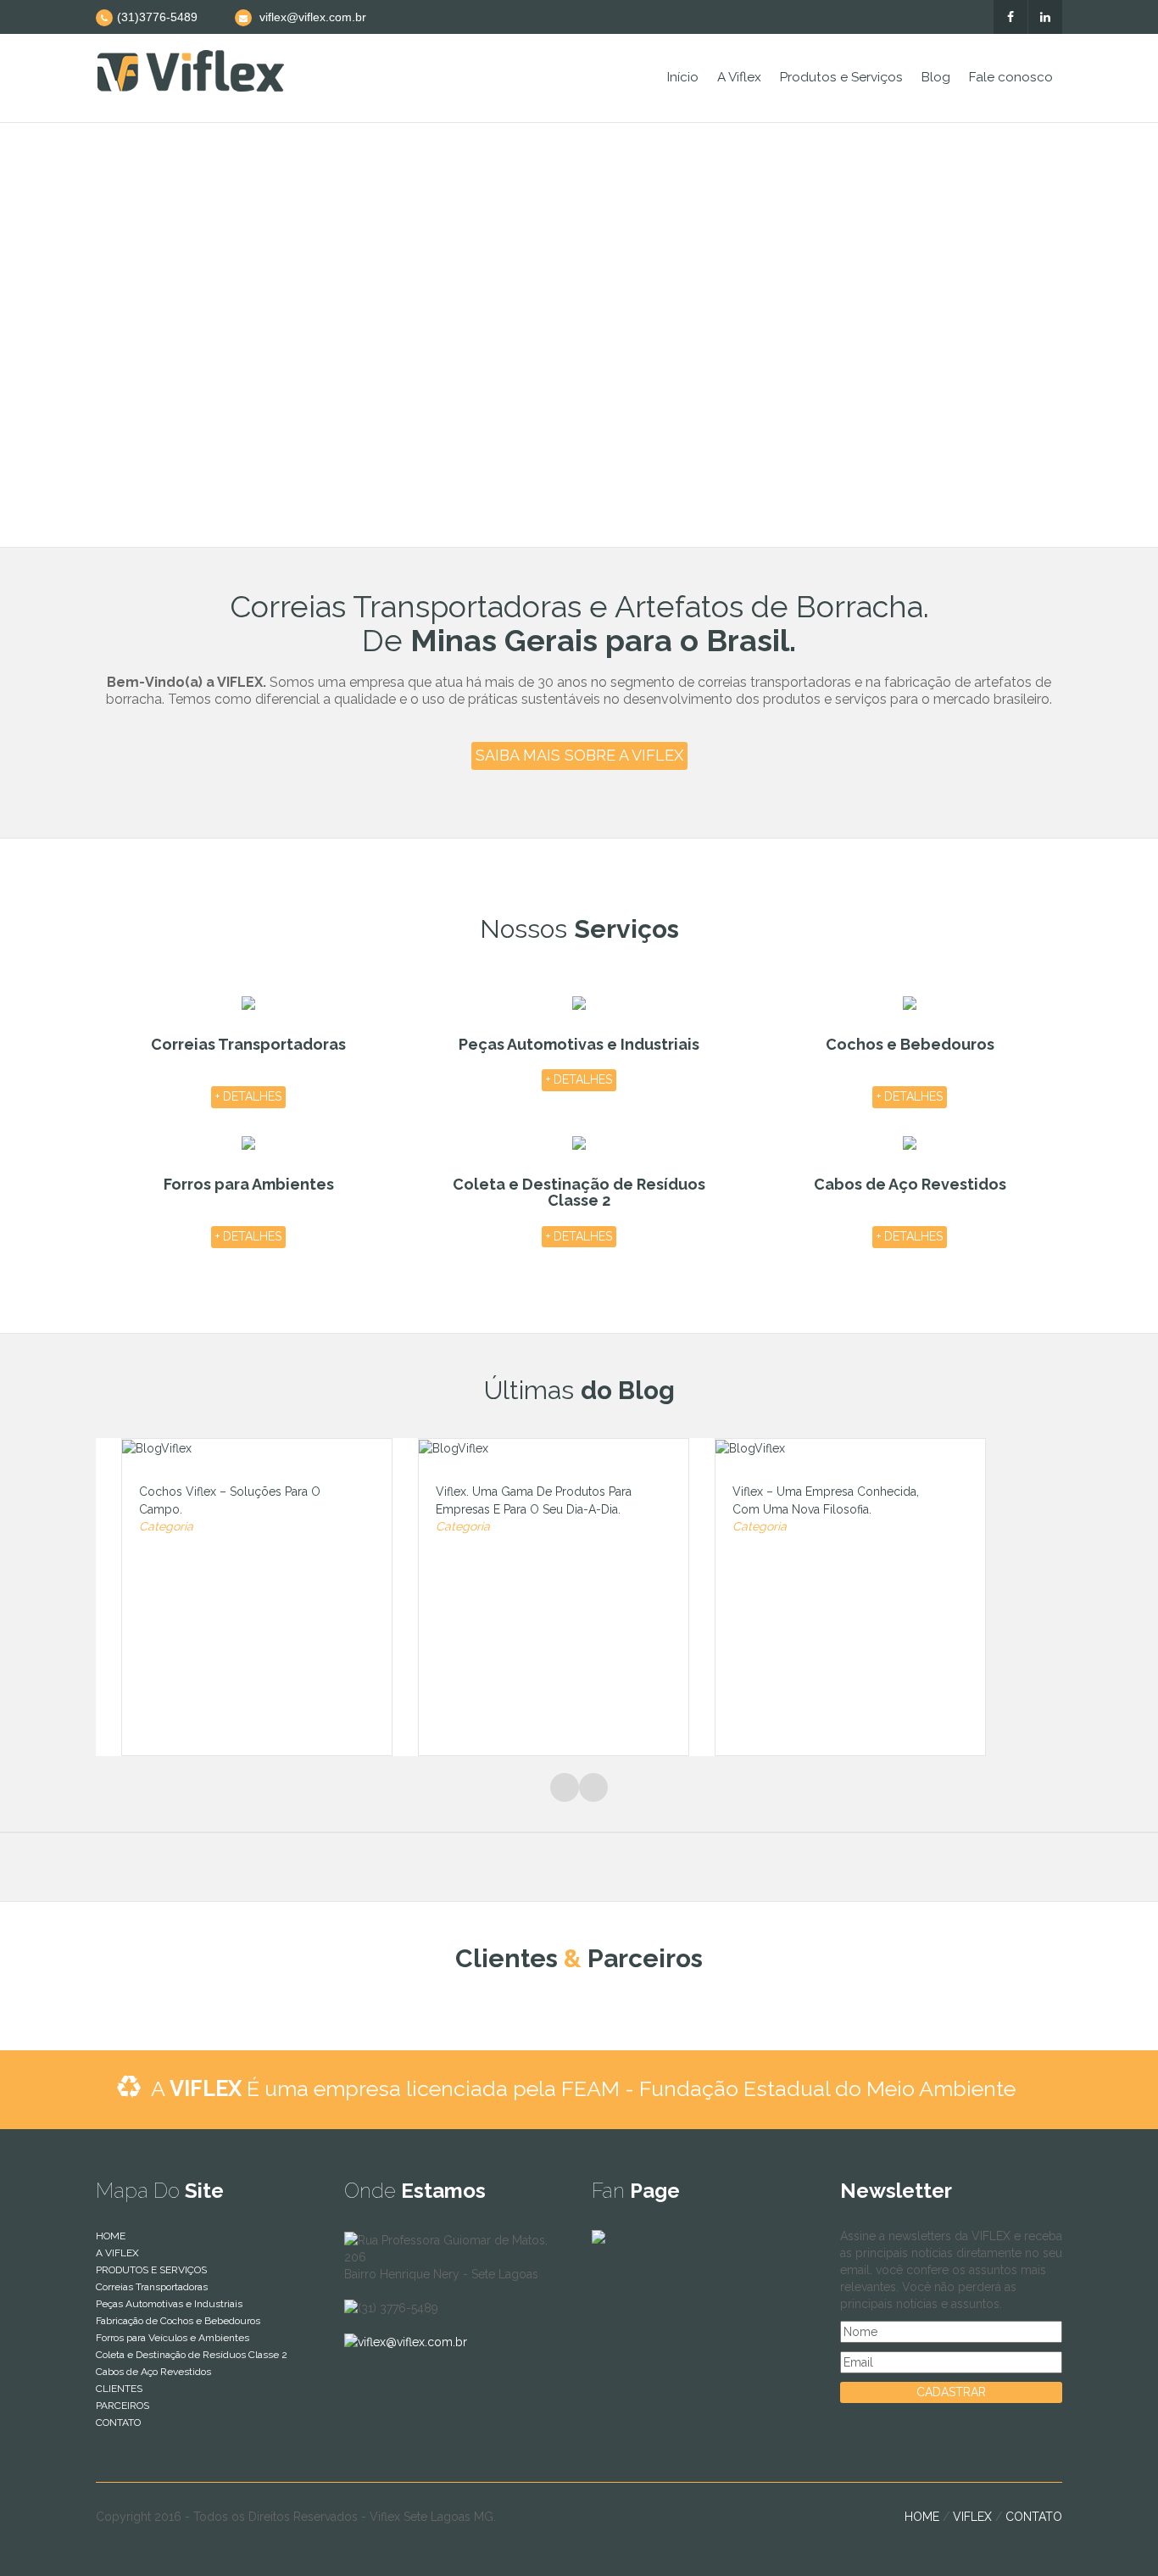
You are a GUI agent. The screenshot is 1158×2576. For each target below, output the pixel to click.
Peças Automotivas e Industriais (169, 2304)
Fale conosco (1011, 77)
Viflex (972, 2517)
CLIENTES (119, 2389)
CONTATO (118, 2423)
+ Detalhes (248, 1096)
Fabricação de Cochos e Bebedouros (178, 2321)
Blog (936, 77)
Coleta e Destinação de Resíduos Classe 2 (192, 2355)
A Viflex (739, 77)
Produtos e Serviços (841, 77)
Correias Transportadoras (152, 2287)
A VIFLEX (117, 2253)
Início (683, 77)
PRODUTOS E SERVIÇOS (151, 2270)
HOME (111, 2236)
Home (922, 2517)
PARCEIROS (122, 2406)
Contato (1034, 2517)
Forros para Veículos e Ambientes (173, 2338)
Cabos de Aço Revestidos (153, 2372)
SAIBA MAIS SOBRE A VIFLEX (579, 755)
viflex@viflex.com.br (412, 2342)
